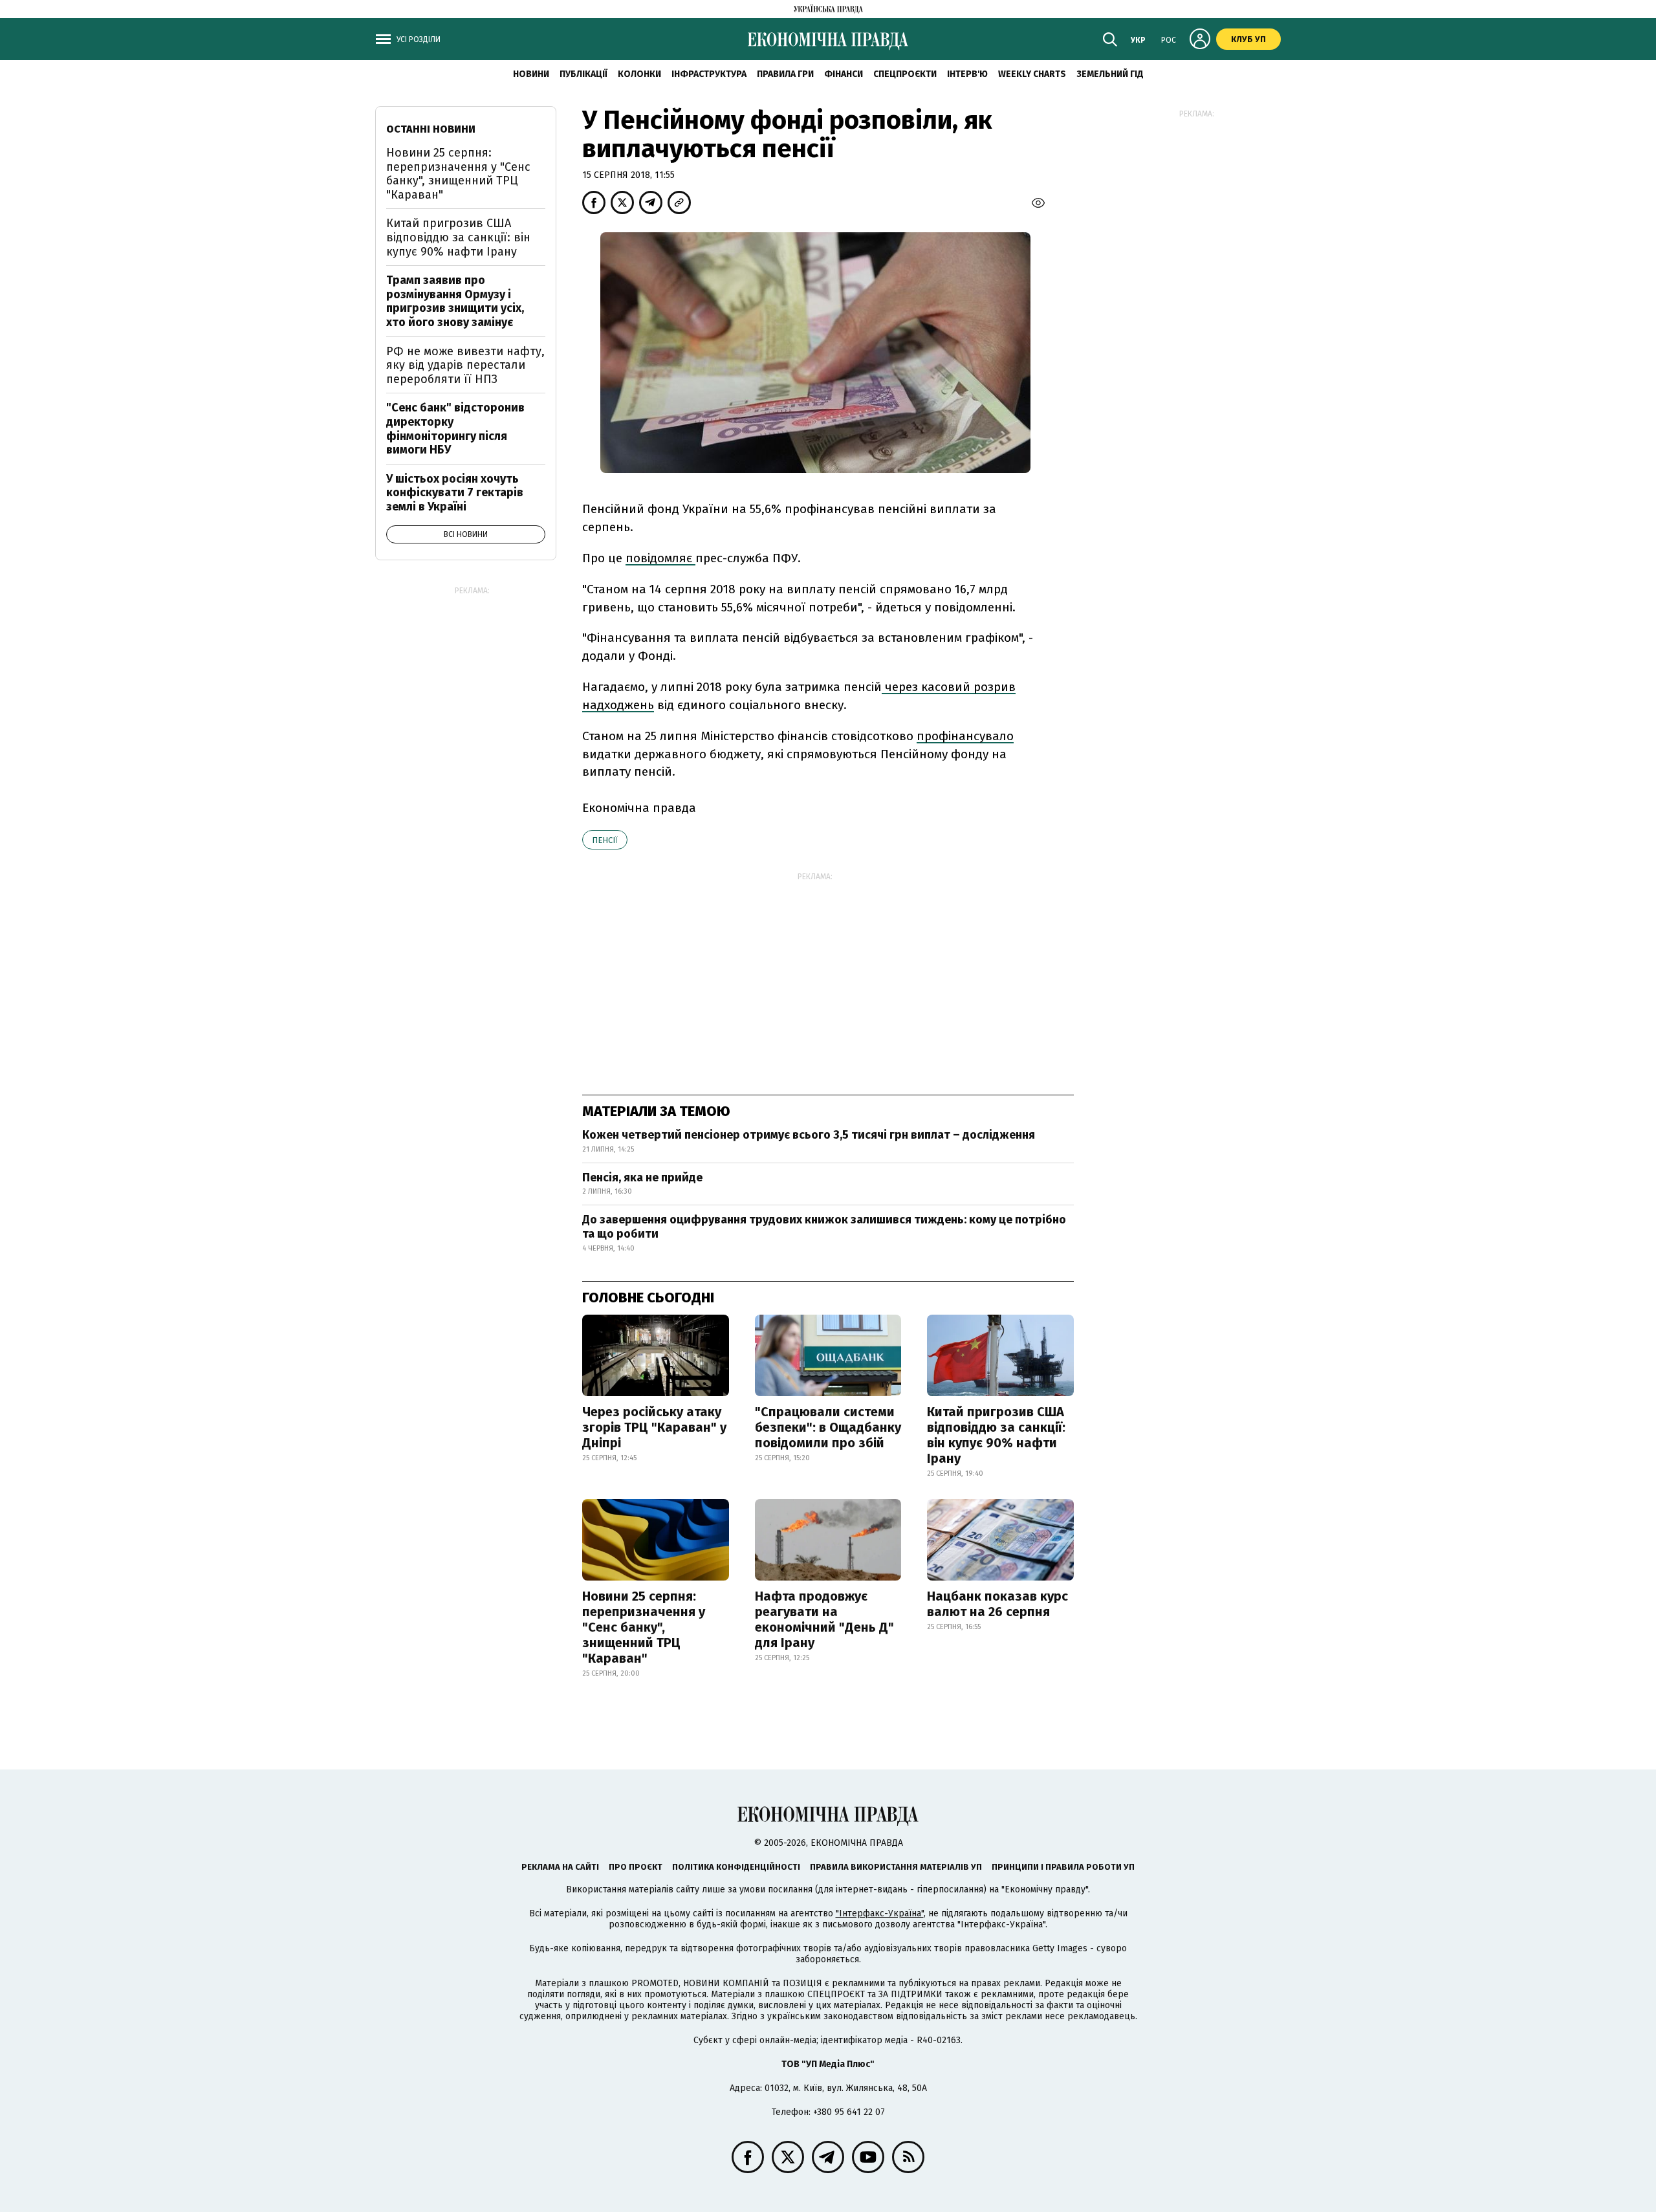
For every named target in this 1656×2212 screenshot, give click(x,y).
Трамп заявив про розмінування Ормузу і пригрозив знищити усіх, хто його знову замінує (455, 301)
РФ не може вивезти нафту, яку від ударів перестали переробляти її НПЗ (465, 365)
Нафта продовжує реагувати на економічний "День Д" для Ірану (824, 1619)
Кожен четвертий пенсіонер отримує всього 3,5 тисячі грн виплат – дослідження (809, 1135)
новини (531, 74)
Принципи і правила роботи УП (1063, 1867)
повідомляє (660, 558)
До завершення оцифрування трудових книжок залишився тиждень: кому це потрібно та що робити (824, 1227)
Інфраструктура (709, 74)
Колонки (639, 74)
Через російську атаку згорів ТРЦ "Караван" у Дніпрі (654, 1427)
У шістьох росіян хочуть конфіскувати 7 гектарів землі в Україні (455, 493)
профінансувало (965, 736)
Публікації (583, 74)
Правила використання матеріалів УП (896, 1867)
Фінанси (844, 74)
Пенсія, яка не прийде (642, 1177)
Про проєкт (636, 1867)
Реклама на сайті (560, 1867)
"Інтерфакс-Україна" (880, 1913)
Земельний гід (1110, 74)
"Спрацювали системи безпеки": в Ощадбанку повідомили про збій (828, 1427)
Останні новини (431, 129)
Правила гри (785, 74)
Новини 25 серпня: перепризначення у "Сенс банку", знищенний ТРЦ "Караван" (644, 1627)
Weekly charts (1032, 74)
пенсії (605, 840)
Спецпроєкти (905, 74)
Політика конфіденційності (736, 1867)
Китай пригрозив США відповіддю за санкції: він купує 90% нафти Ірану (996, 1435)
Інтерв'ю (967, 74)
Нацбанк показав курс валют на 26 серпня (997, 1604)
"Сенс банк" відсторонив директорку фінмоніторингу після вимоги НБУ (455, 429)
